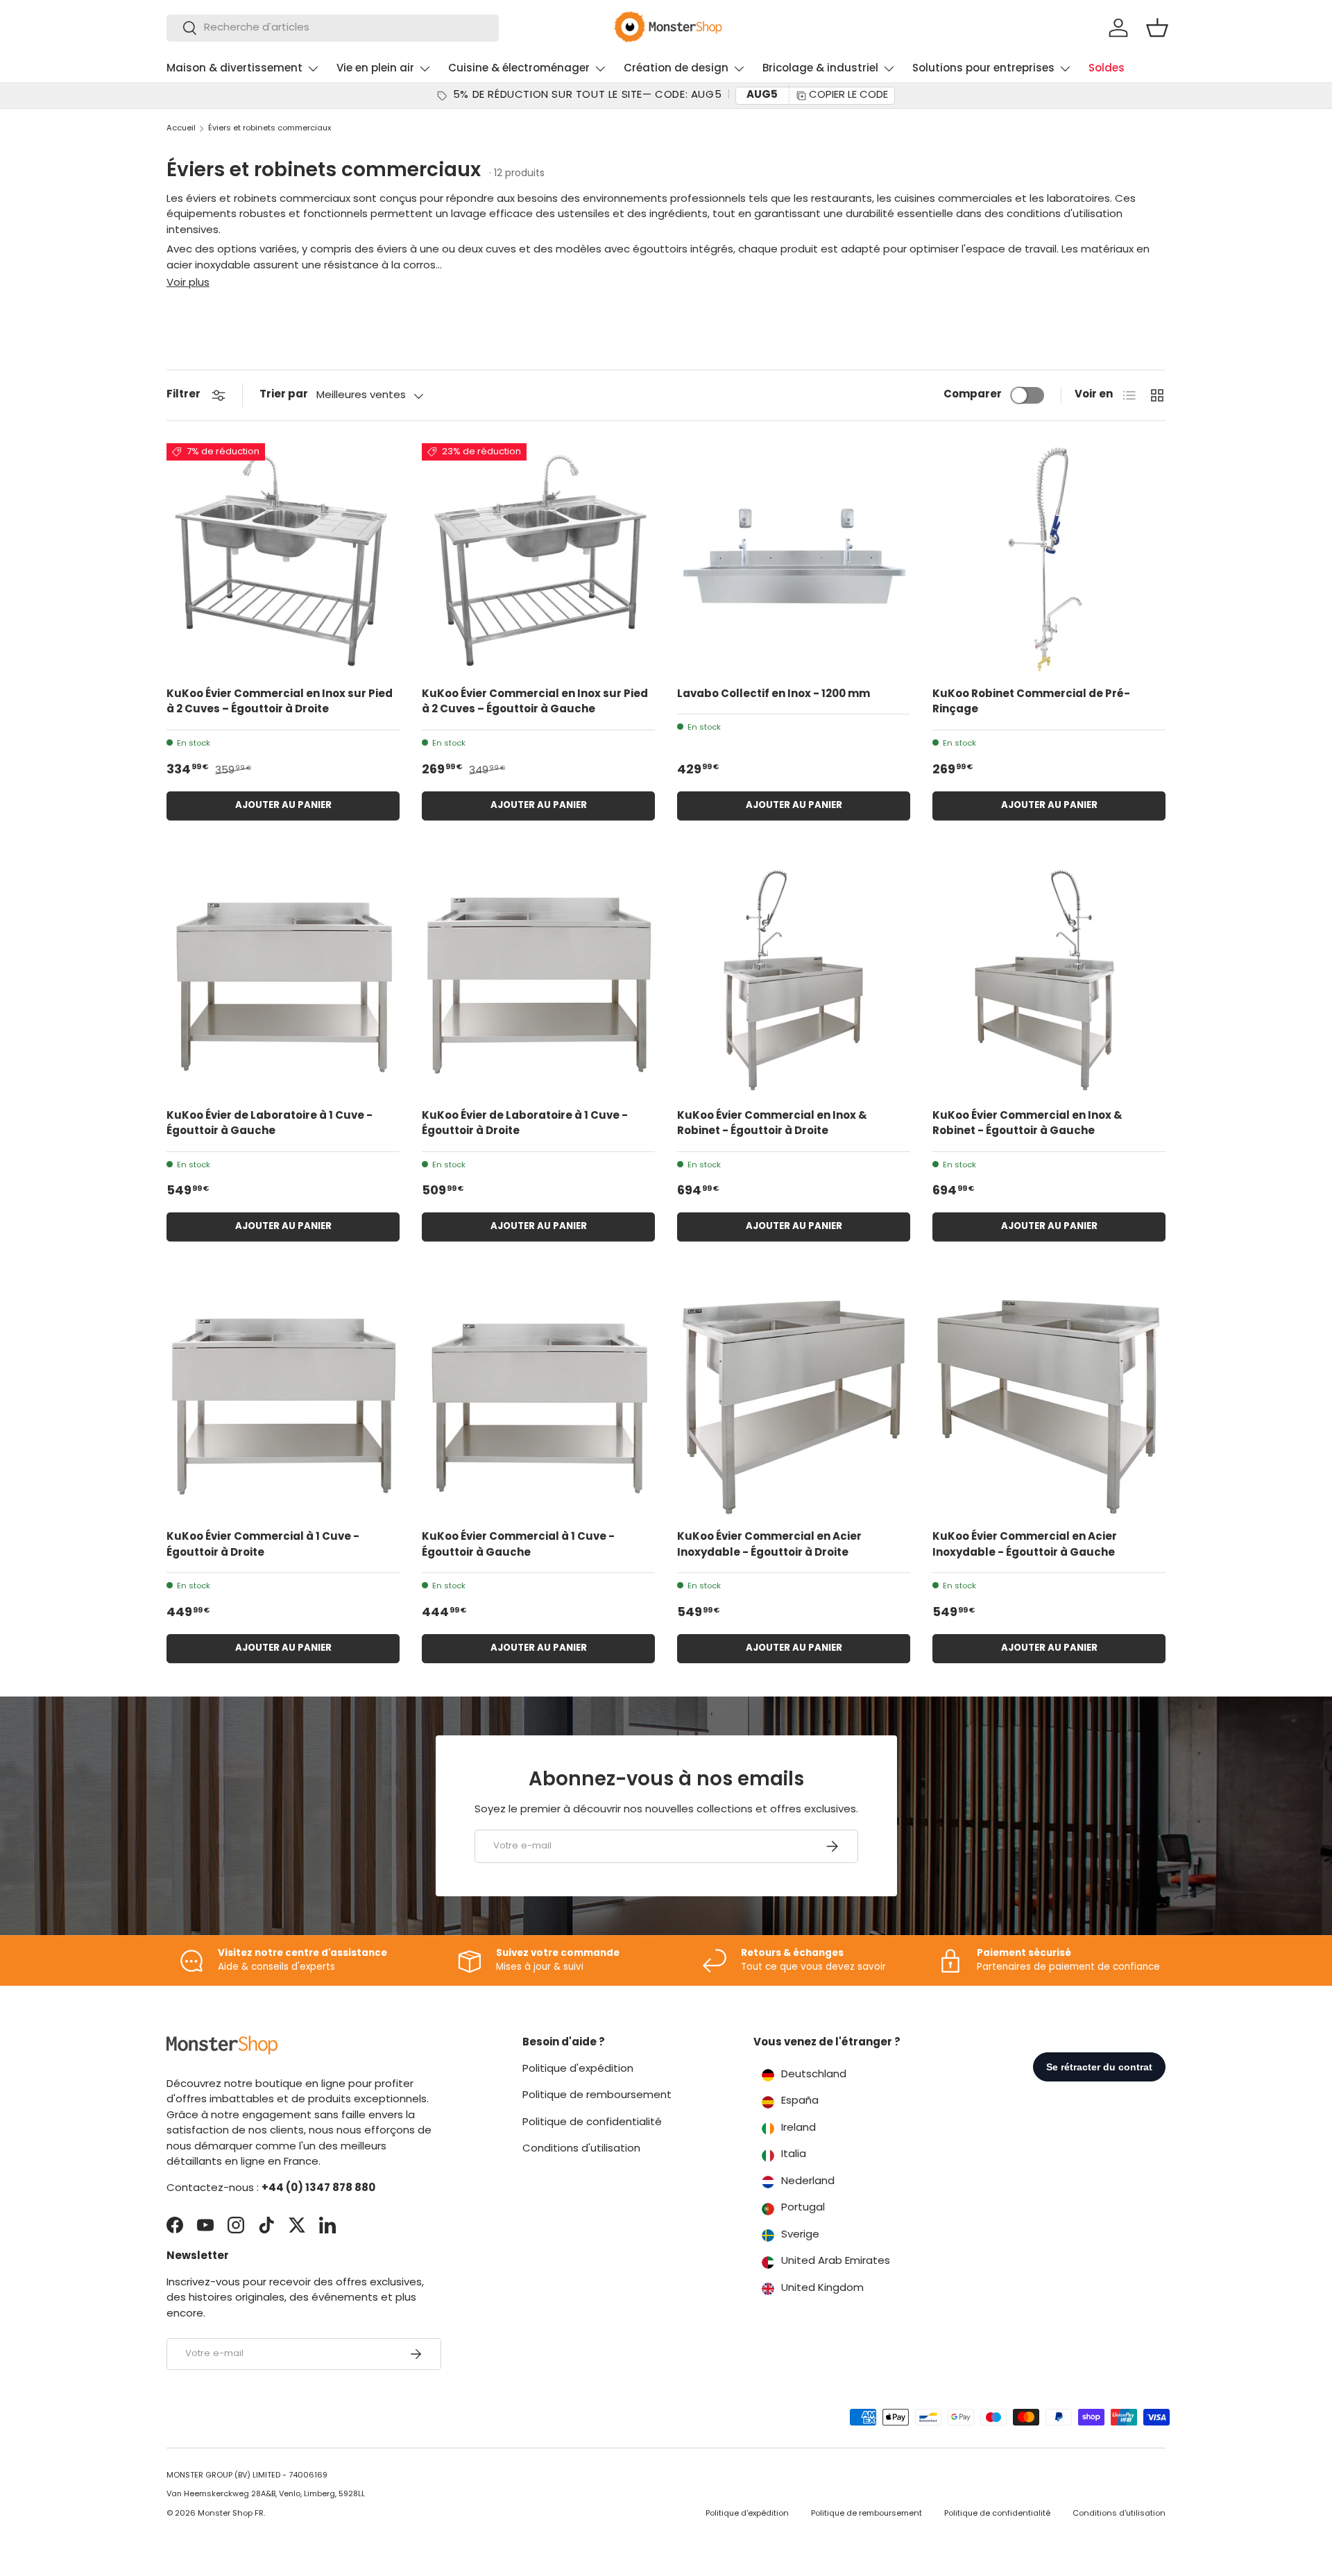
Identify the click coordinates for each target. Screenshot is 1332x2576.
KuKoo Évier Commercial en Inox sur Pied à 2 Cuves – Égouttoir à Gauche (535, 703)
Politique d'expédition (578, 2069)
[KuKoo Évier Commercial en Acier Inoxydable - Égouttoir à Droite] (794, 1402)
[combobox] (333, 28)
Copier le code (848, 95)
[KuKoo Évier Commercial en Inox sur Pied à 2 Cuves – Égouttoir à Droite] (283, 560)
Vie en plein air (375, 69)
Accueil (181, 129)
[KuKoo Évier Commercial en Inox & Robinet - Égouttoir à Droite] (794, 981)
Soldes (1107, 69)
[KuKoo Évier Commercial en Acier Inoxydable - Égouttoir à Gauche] (1049, 1402)
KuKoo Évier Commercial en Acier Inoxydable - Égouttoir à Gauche (1025, 1545)
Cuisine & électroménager (519, 69)
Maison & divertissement (234, 69)
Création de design (676, 69)
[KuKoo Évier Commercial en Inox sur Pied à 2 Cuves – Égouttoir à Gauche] (538, 560)
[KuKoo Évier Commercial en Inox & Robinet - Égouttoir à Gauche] (1049, 981)
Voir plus (188, 283)
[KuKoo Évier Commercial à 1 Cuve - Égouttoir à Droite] (283, 1402)
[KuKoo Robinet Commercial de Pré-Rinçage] (1049, 560)
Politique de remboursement (597, 2096)
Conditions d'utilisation (581, 2149)
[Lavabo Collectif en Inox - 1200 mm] (794, 560)
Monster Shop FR (231, 2514)
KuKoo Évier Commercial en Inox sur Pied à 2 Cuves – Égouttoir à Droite (280, 703)
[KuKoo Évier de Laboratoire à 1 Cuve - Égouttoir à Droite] (538, 981)
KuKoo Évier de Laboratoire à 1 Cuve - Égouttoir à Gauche (270, 1124)
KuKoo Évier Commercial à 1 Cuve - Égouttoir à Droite (263, 1545)
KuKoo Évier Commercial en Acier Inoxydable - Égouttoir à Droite (769, 1545)
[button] (1157, 28)
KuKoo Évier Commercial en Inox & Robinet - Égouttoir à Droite (772, 1124)
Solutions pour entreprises (983, 69)
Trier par (284, 395)
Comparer (973, 395)
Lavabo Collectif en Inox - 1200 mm (774, 695)
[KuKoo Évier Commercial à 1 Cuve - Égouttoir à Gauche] (538, 1402)
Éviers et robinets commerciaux (270, 129)
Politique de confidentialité (592, 2123)
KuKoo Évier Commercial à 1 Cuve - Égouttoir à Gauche (518, 1545)
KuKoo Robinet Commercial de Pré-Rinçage (1031, 703)
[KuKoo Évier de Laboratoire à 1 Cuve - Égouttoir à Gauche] (283, 981)
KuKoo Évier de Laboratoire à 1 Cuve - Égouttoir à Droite (525, 1124)
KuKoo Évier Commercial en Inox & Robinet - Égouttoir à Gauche (1027, 1124)
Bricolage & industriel (820, 69)
